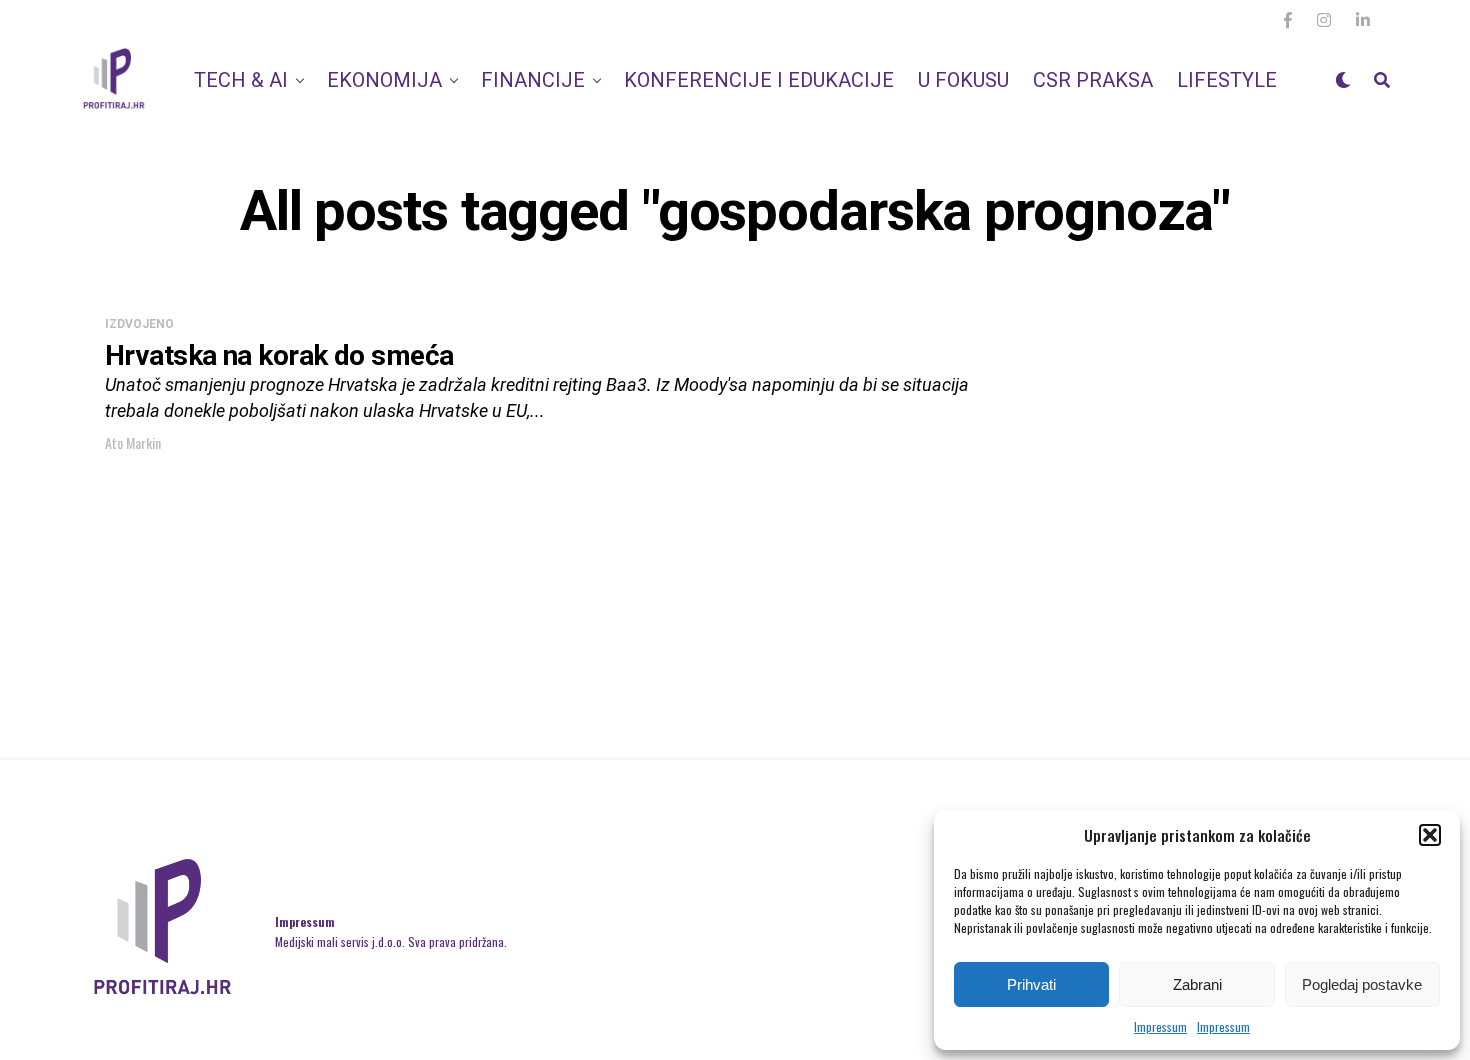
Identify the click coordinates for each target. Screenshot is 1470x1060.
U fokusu (963, 80)
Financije (533, 80)
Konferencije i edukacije (759, 80)
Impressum (1160, 1026)
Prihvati (1031, 984)
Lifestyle (1227, 80)
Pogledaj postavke (1362, 984)
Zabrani (1197, 984)
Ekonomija (384, 80)
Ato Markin (133, 442)
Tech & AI (241, 80)
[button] (1430, 835)
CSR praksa (1093, 80)
